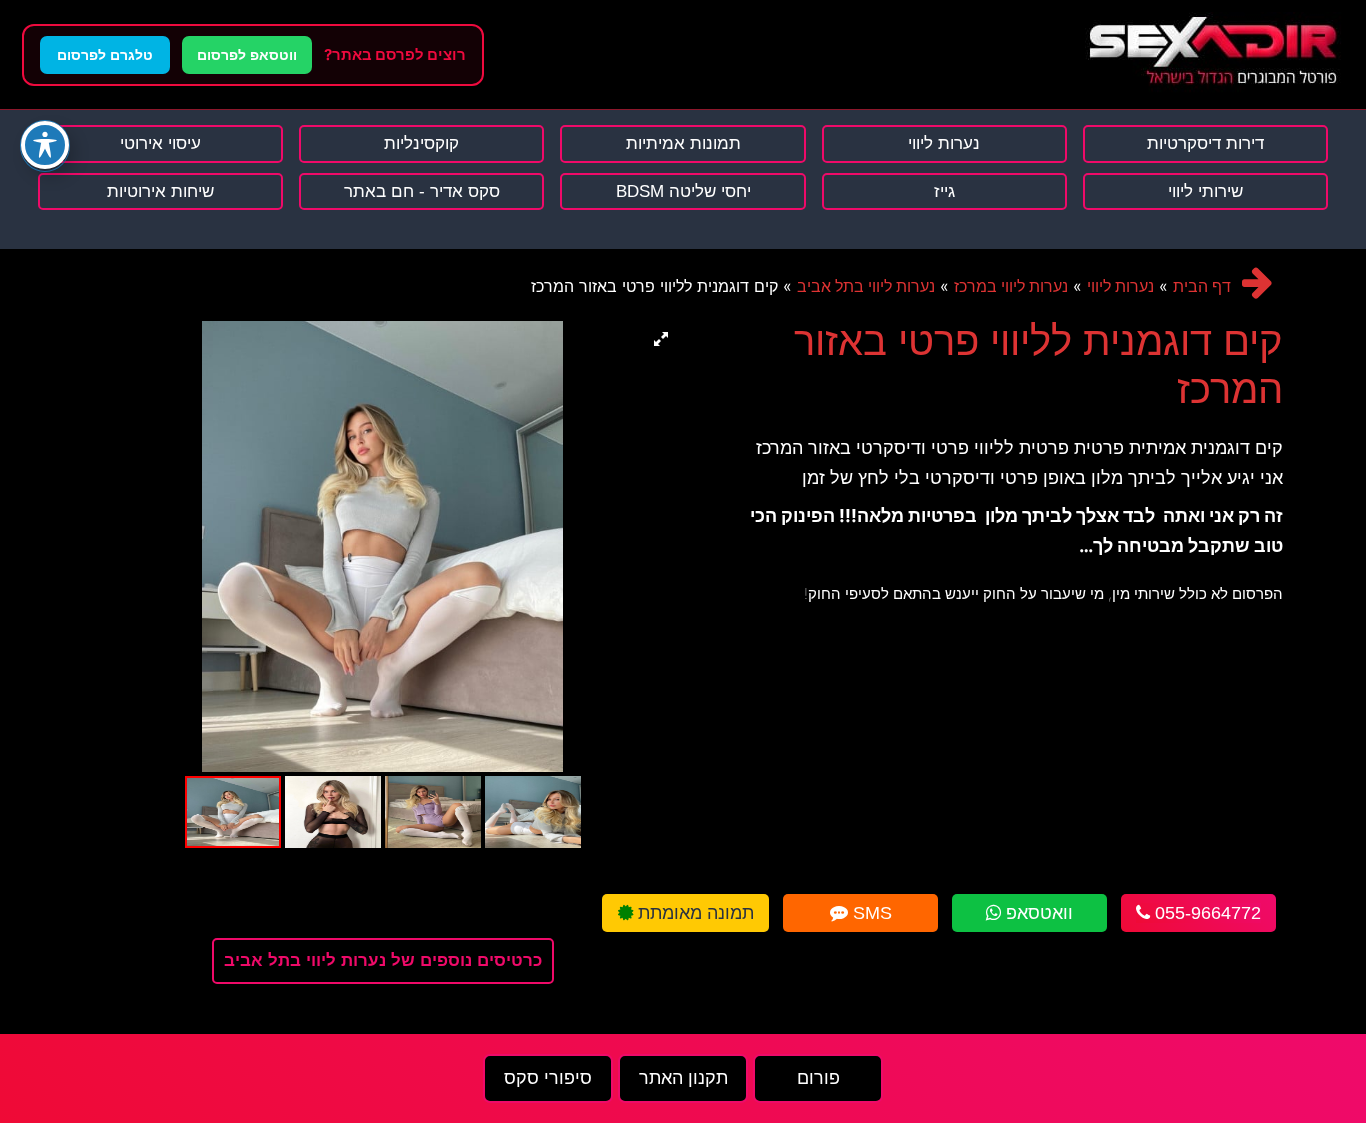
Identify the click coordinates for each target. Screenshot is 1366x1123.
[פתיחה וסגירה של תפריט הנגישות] (45, 145)
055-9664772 (1205, 913)
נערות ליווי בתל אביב (866, 286)
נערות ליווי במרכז (1011, 286)
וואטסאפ (1037, 913)
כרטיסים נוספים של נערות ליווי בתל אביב (383, 960)
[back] (1257, 282)
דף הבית (1202, 286)
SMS (870, 913)
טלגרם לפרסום (105, 55)
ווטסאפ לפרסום (247, 55)
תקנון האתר (683, 1078)
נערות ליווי (1120, 286)
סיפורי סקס (548, 1078)
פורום (818, 1078)
